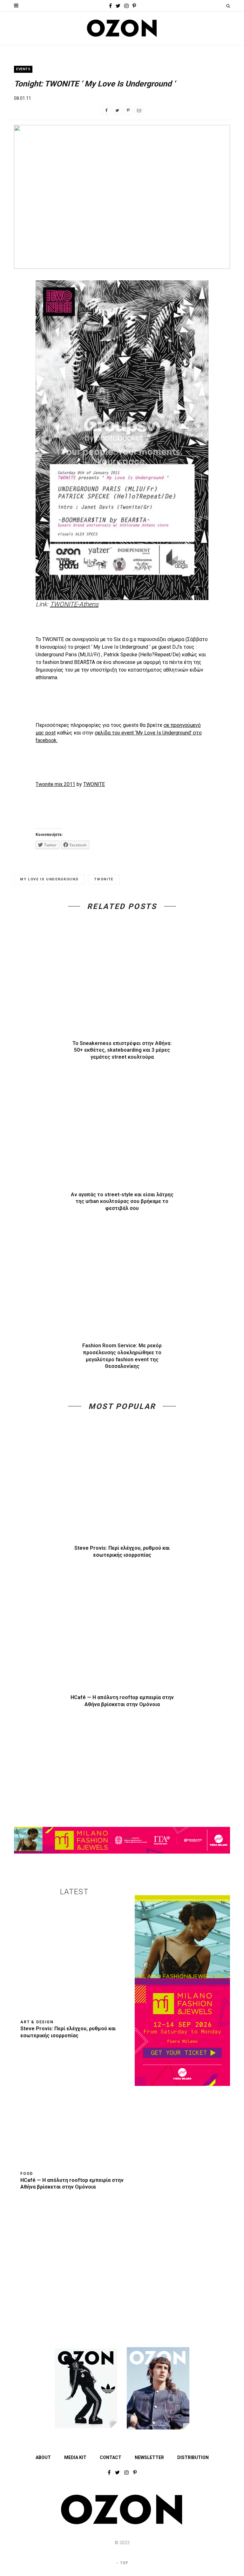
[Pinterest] (128, 110)
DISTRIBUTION (193, 2457)
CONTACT (111, 2457)
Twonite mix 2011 (55, 784)
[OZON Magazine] (122, 28)
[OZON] (122, 2523)
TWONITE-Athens (74, 604)
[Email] (139, 110)
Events (23, 69)
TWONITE (94, 784)
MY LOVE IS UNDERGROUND (49, 879)
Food (27, 2174)
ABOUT (43, 2457)
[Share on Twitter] (117, 110)
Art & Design (37, 2022)
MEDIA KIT (75, 2457)
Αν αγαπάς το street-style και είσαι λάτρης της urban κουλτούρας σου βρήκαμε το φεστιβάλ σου (122, 1201)
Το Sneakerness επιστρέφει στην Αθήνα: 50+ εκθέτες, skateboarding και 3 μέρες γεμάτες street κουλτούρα (122, 1050)
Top (124, 2563)
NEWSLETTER (149, 2457)
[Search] (228, 6)
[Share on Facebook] (106, 110)
